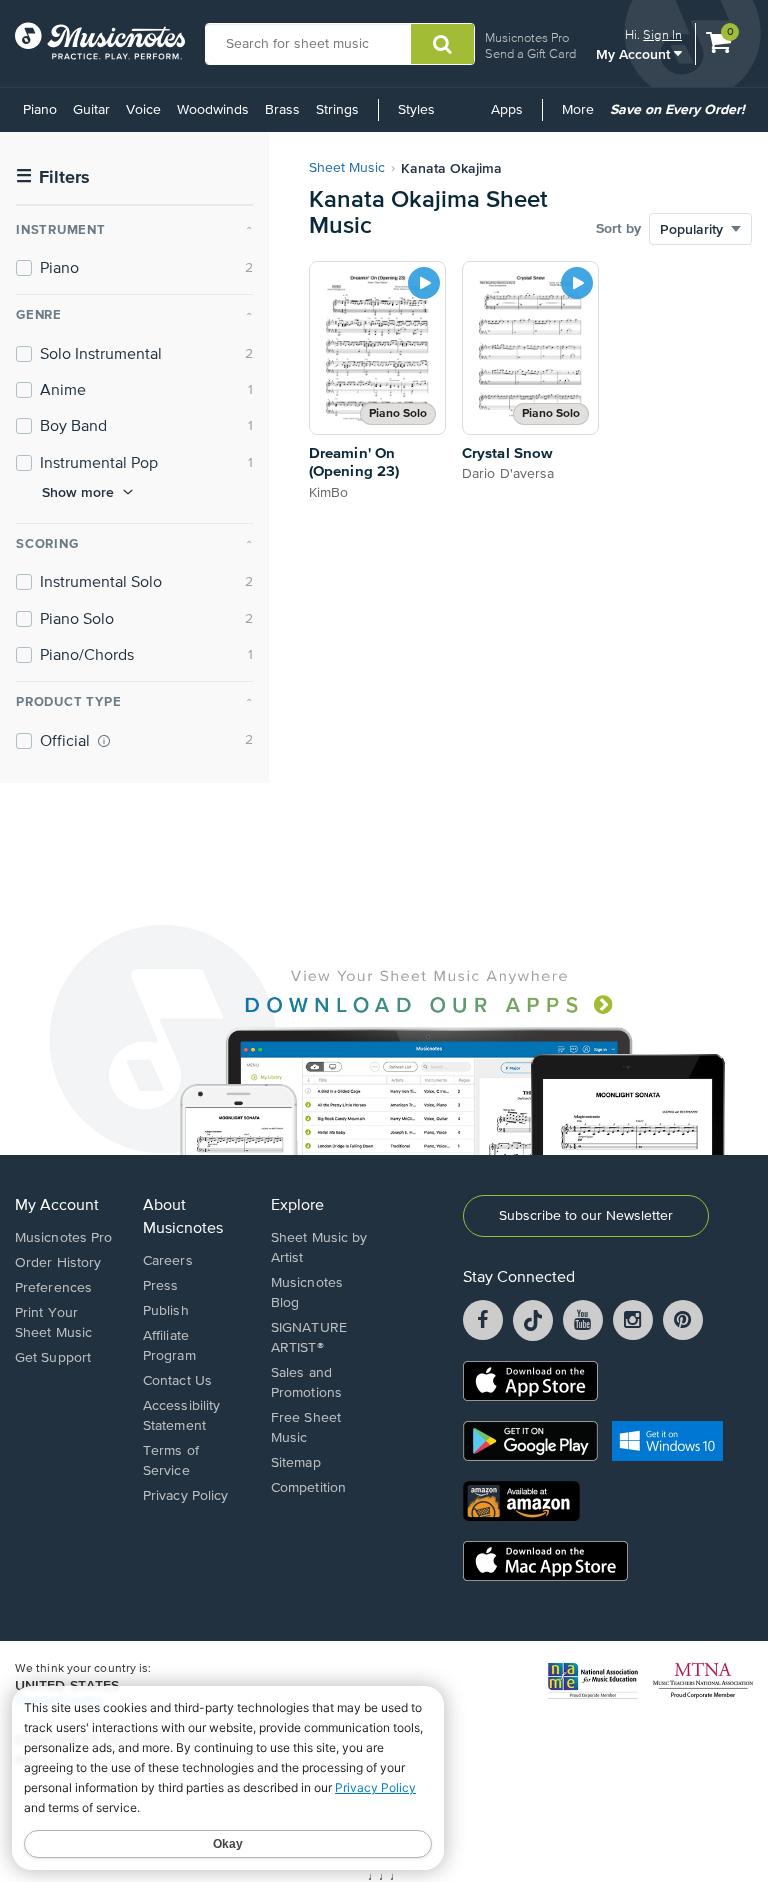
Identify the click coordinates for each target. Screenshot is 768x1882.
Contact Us (177, 1381)
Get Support (53, 1358)
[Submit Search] (442, 44)
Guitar (91, 110)
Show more (78, 492)
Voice (143, 110)
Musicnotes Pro (527, 37)
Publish (166, 1311)
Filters (53, 177)
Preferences (53, 1288)
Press (161, 1286)
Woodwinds (213, 110)
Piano (40, 110)
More (581, 117)
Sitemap (296, 1463)
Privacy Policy (185, 1496)
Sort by (618, 229)
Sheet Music (347, 168)
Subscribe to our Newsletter (586, 1216)
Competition (308, 1488)
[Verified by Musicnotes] (104, 741)
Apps (507, 110)
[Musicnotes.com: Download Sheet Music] (100, 41)
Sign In (662, 34)
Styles (416, 110)
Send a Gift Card (530, 53)
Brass (282, 110)
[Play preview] (424, 283)
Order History (58, 1263)
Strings (337, 110)
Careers (168, 1261)
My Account (635, 53)
